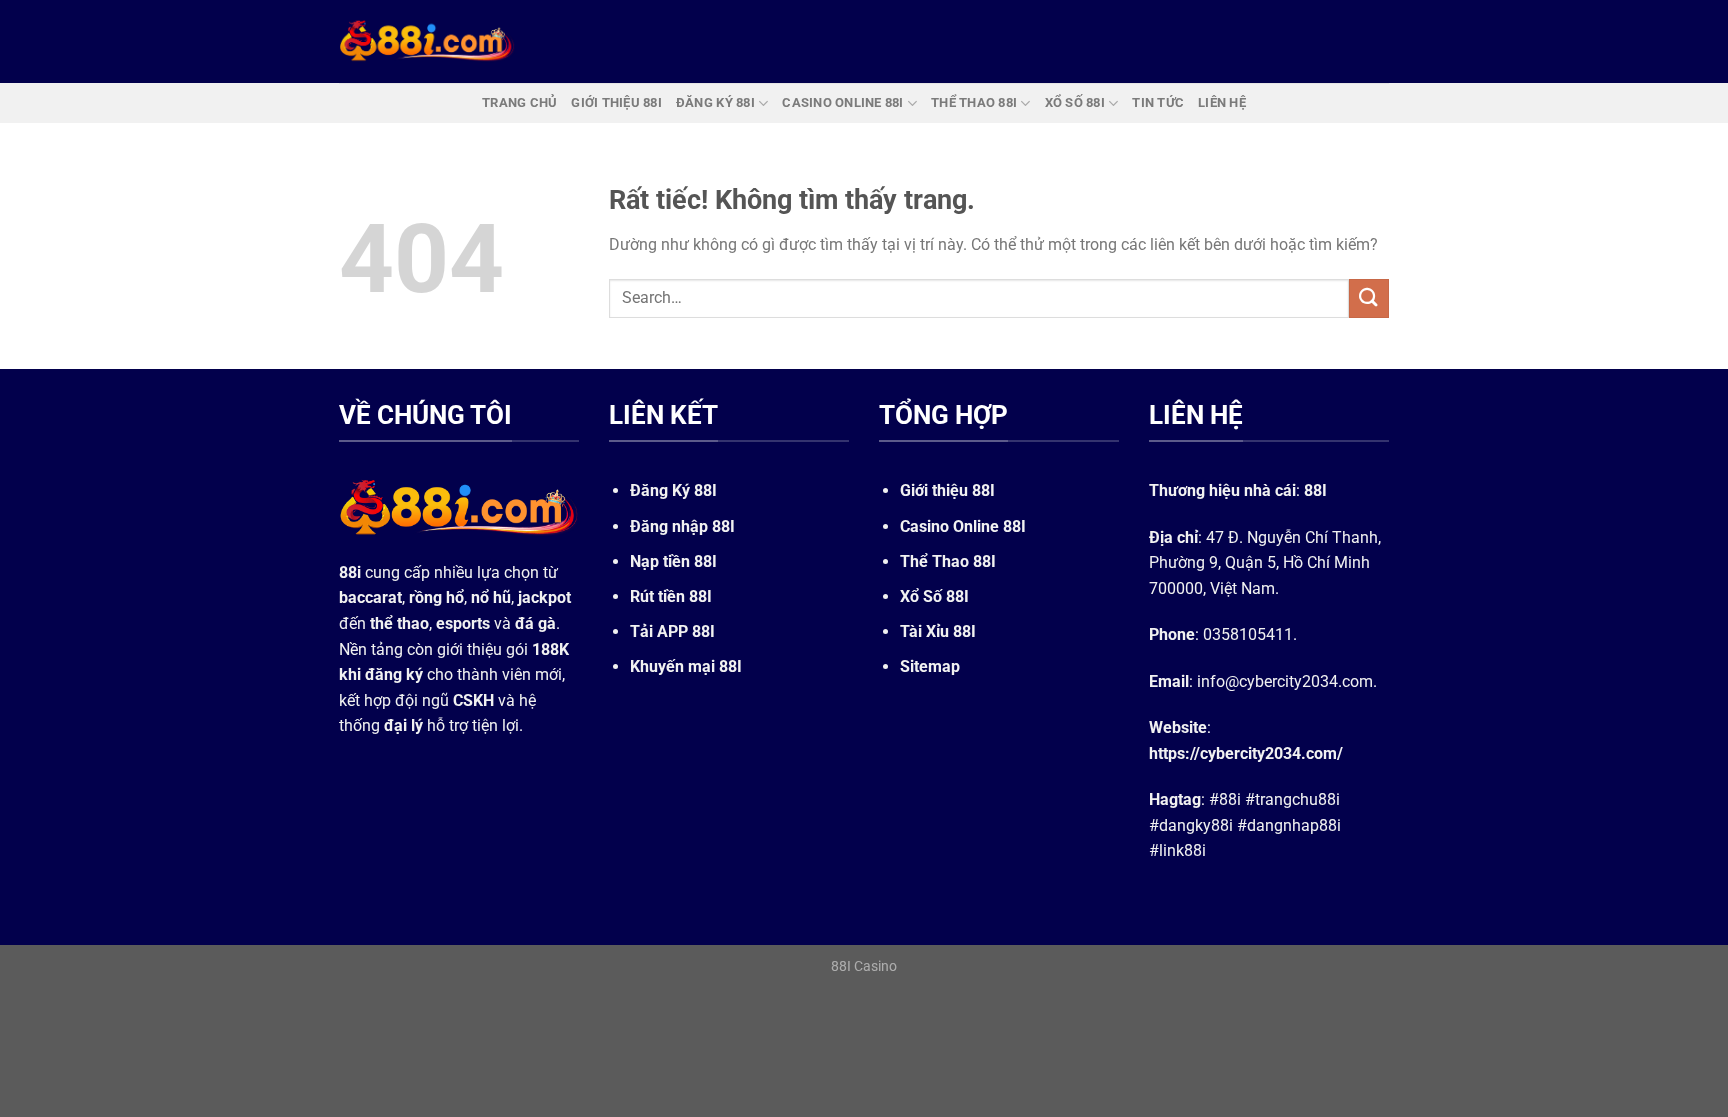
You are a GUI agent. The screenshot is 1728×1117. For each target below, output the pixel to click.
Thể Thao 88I (948, 561)
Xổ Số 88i (1075, 102)
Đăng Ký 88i (715, 102)
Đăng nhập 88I (682, 526)
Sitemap (930, 666)
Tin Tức (1158, 102)
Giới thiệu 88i (616, 102)
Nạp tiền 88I (673, 561)
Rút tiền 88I (671, 596)
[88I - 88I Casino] (427, 41)
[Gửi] (1369, 298)
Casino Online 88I (963, 526)
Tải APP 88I (672, 631)
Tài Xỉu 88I (938, 631)
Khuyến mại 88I (686, 666)
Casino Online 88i (842, 102)
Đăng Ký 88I (673, 490)
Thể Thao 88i (974, 102)
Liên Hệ (1222, 102)
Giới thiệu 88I (947, 490)
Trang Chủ (519, 102)
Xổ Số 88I (934, 596)
